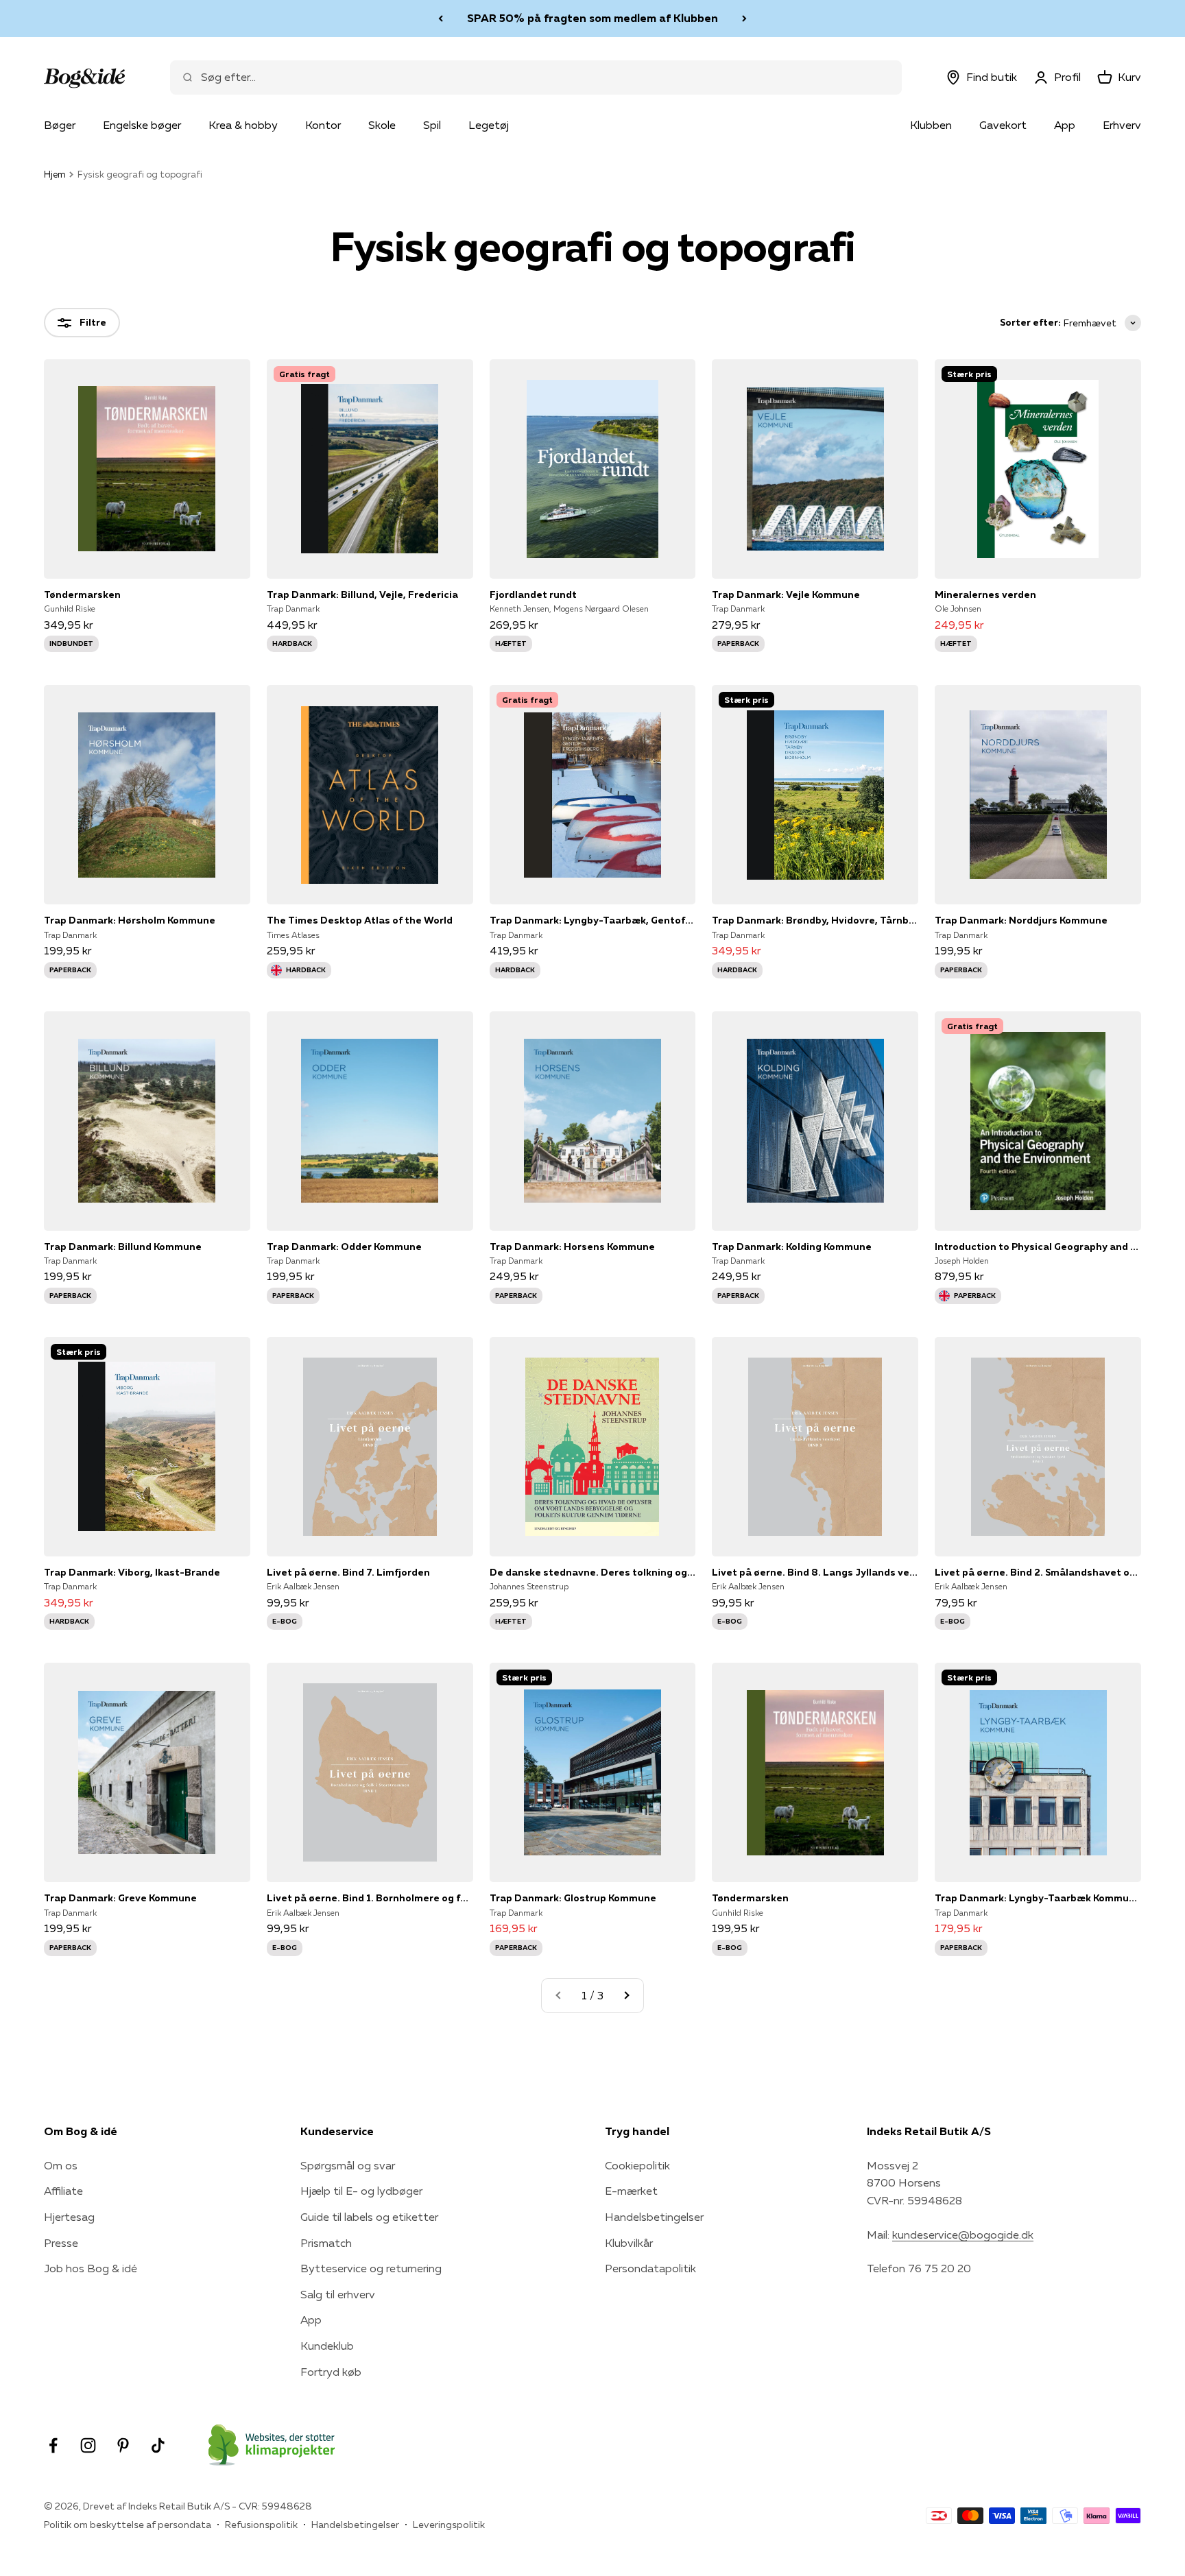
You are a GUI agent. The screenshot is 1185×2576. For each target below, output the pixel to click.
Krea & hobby (243, 125)
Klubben (931, 125)
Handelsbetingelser (654, 2217)
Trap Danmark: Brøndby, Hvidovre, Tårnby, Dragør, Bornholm (815, 920)
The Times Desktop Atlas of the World (360, 920)
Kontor (323, 125)
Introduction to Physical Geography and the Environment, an (1038, 1247)
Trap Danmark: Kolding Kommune (792, 1247)
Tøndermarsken (82, 594)
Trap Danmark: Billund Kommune (123, 1247)
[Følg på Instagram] (88, 2445)
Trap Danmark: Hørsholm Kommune (130, 920)
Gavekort (1003, 125)
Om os (61, 2165)
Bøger (60, 125)
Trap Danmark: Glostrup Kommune (573, 1898)
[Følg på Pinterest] (123, 2445)
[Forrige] (441, 19)
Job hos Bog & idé (91, 2268)
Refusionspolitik (261, 2525)
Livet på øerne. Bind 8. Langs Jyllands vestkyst (815, 1572)
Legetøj (489, 125)
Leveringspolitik (449, 2525)
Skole (382, 125)
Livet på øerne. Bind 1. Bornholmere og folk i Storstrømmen (370, 1898)
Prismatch (326, 2243)
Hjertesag (69, 2217)
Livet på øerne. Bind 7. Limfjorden (348, 1572)
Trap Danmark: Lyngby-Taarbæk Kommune (1038, 1898)
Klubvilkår (629, 2243)
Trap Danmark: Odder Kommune (344, 1247)
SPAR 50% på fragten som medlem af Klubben (592, 18)
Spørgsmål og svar (348, 2165)
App (1065, 125)
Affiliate (63, 2191)
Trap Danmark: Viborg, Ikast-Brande (132, 1572)
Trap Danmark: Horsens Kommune (572, 1247)
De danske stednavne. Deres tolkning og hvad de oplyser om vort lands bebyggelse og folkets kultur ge (593, 1572)
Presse (61, 2243)
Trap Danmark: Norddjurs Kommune (1021, 920)
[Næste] (744, 19)
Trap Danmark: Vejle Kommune (786, 594)
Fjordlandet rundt (533, 594)
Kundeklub (327, 2346)
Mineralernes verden (985, 594)
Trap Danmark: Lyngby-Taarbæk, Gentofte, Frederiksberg (593, 920)
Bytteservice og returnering (371, 2268)
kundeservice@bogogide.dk (963, 2235)
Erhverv (1122, 125)
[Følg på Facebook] (53, 2445)
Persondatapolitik (650, 2268)
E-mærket (631, 2191)
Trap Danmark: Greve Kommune (120, 1898)
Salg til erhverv (338, 2294)
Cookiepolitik (637, 2165)
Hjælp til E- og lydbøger (361, 2191)
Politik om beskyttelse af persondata (128, 2525)
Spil (432, 125)
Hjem (55, 174)
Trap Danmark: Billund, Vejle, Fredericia (362, 594)
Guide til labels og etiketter (369, 2217)
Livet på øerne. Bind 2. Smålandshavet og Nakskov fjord (1038, 1572)
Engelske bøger (142, 125)
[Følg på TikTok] (158, 2445)
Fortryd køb (331, 2372)
